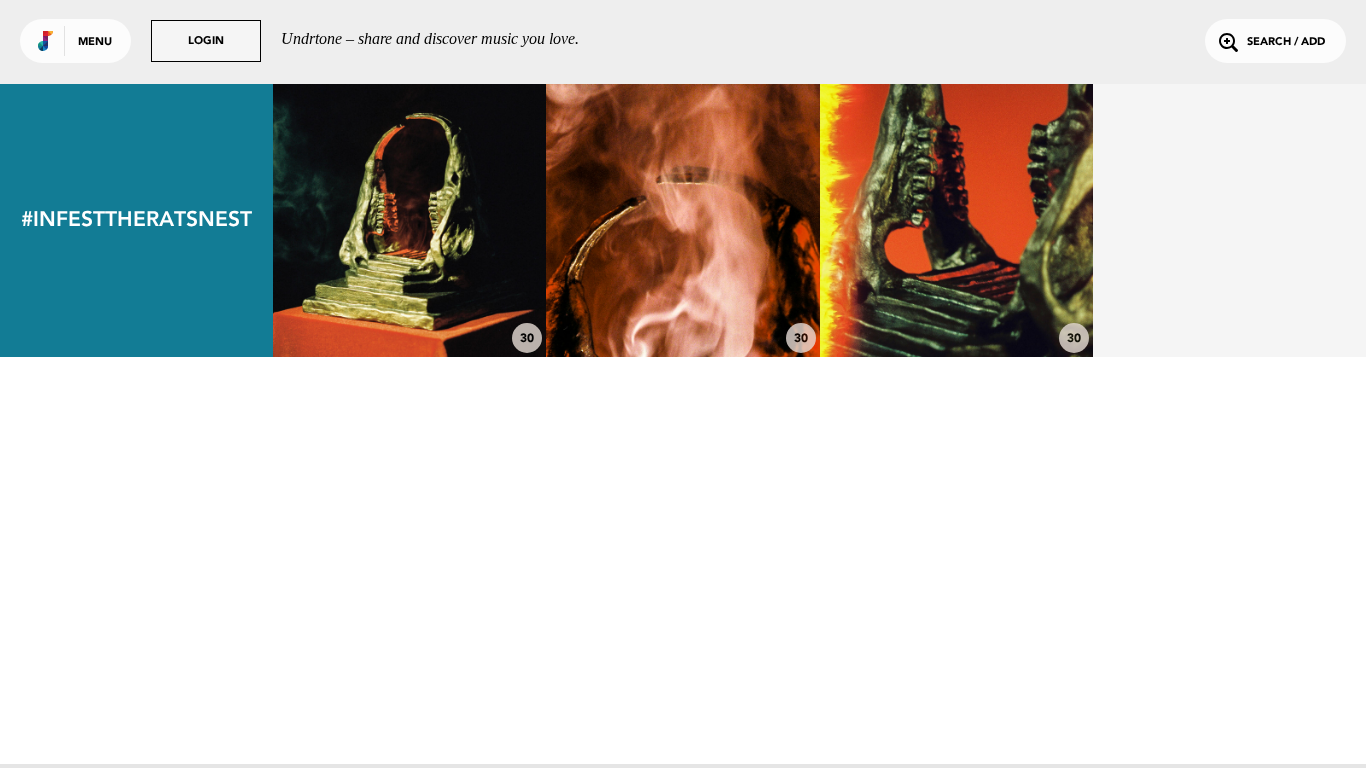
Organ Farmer (956, 293)
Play (409, 220)
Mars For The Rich (410, 293)
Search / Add (1286, 42)
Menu (95, 42)
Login (206, 41)
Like (352, 220)
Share (466, 220)
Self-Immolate (683, 293)
